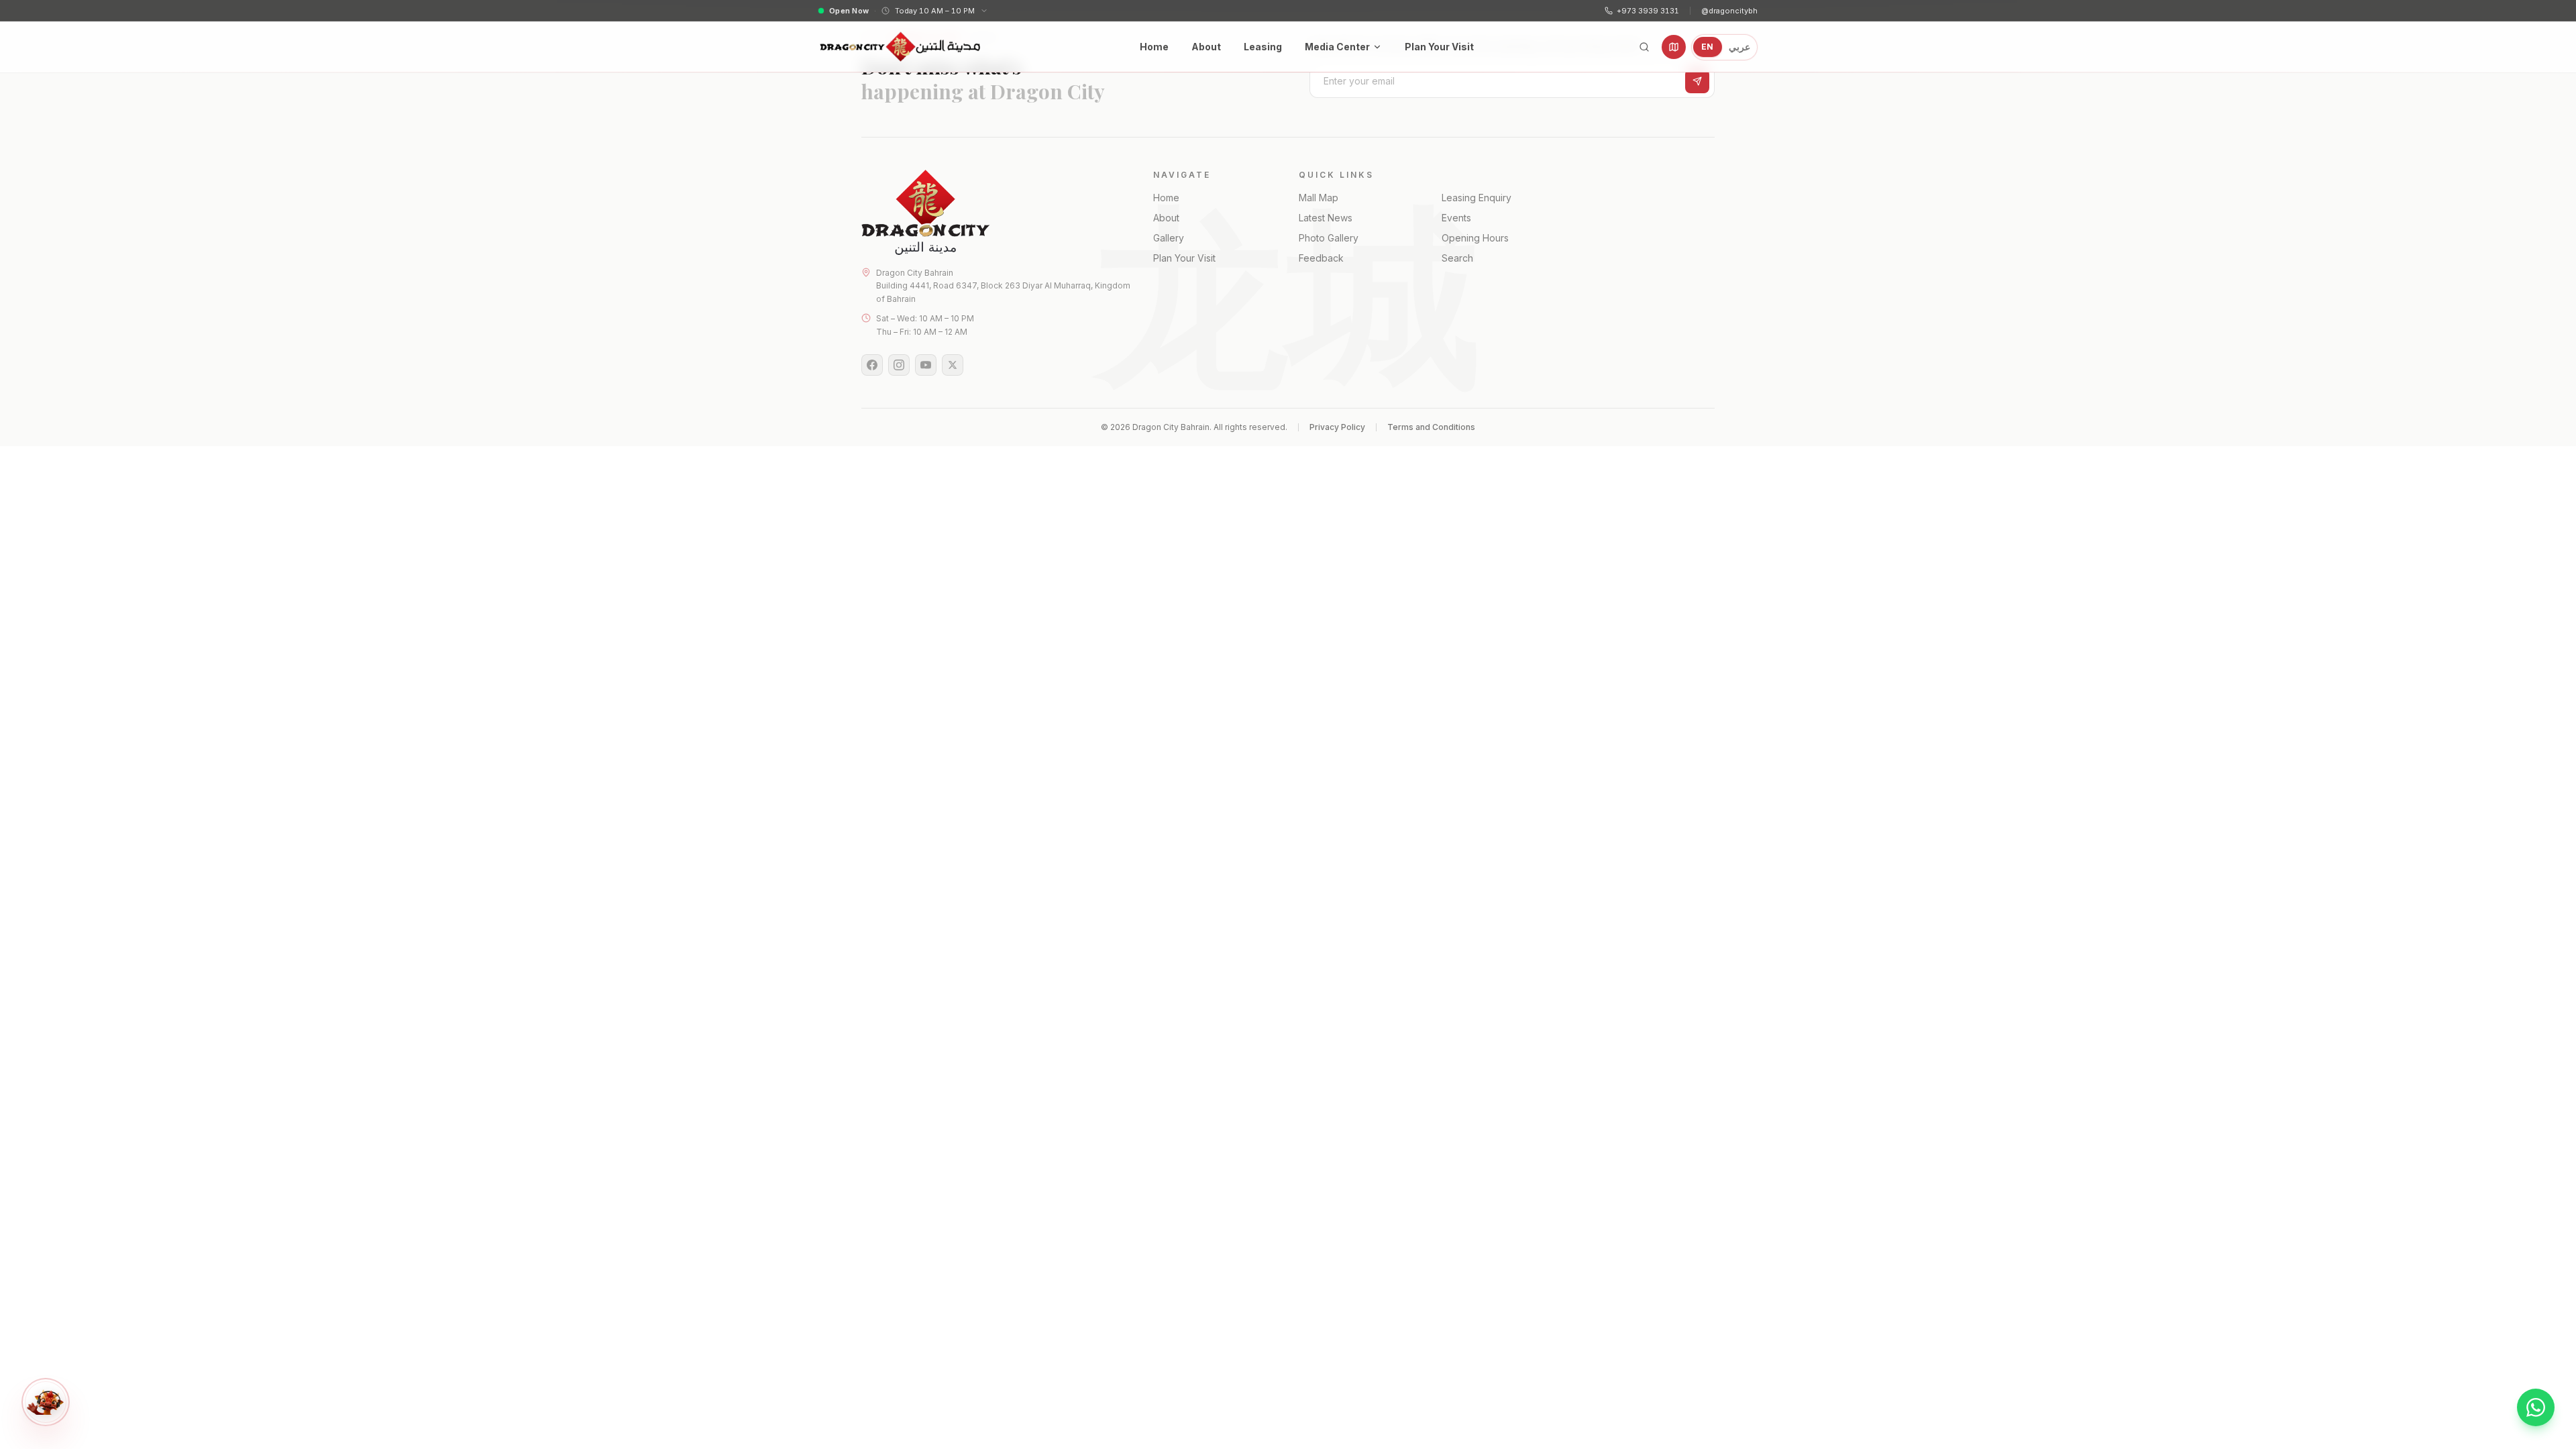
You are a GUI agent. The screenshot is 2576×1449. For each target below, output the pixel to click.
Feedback (1321, 258)
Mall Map (1319, 198)
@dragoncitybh (1729, 11)
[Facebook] (872, 365)
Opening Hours (1475, 238)
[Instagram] (899, 365)
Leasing (1263, 47)
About (1206, 47)
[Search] (1644, 47)
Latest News (1326, 218)
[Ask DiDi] (46, 1402)
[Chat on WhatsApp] (2536, 1407)
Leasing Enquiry (1477, 198)
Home (1154, 47)
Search (1457, 258)
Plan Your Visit (1439, 47)
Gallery (1169, 238)
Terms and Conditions (1431, 427)
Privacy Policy (1337, 427)
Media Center (1337, 47)
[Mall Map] (1674, 47)
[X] (953, 365)
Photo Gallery (1329, 238)
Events (1456, 218)
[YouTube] (926, 365)
